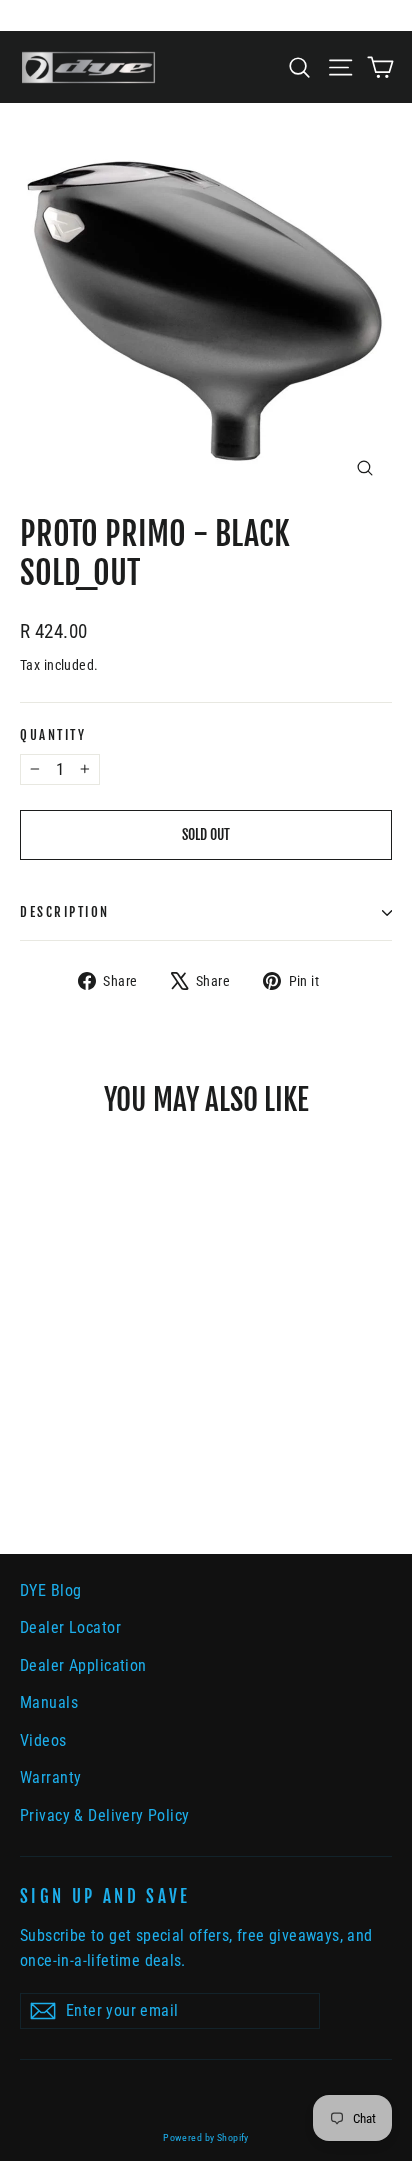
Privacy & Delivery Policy (105, 1815)
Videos (43, 1740)
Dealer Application (83, 1665)
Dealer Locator (70, 1627)
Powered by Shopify (206, 2137)
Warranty (50, 1777)
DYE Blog (50, 1590)
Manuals (49, 1702)
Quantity (53, 735)
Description (65, 912)
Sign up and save (105, 1896)
